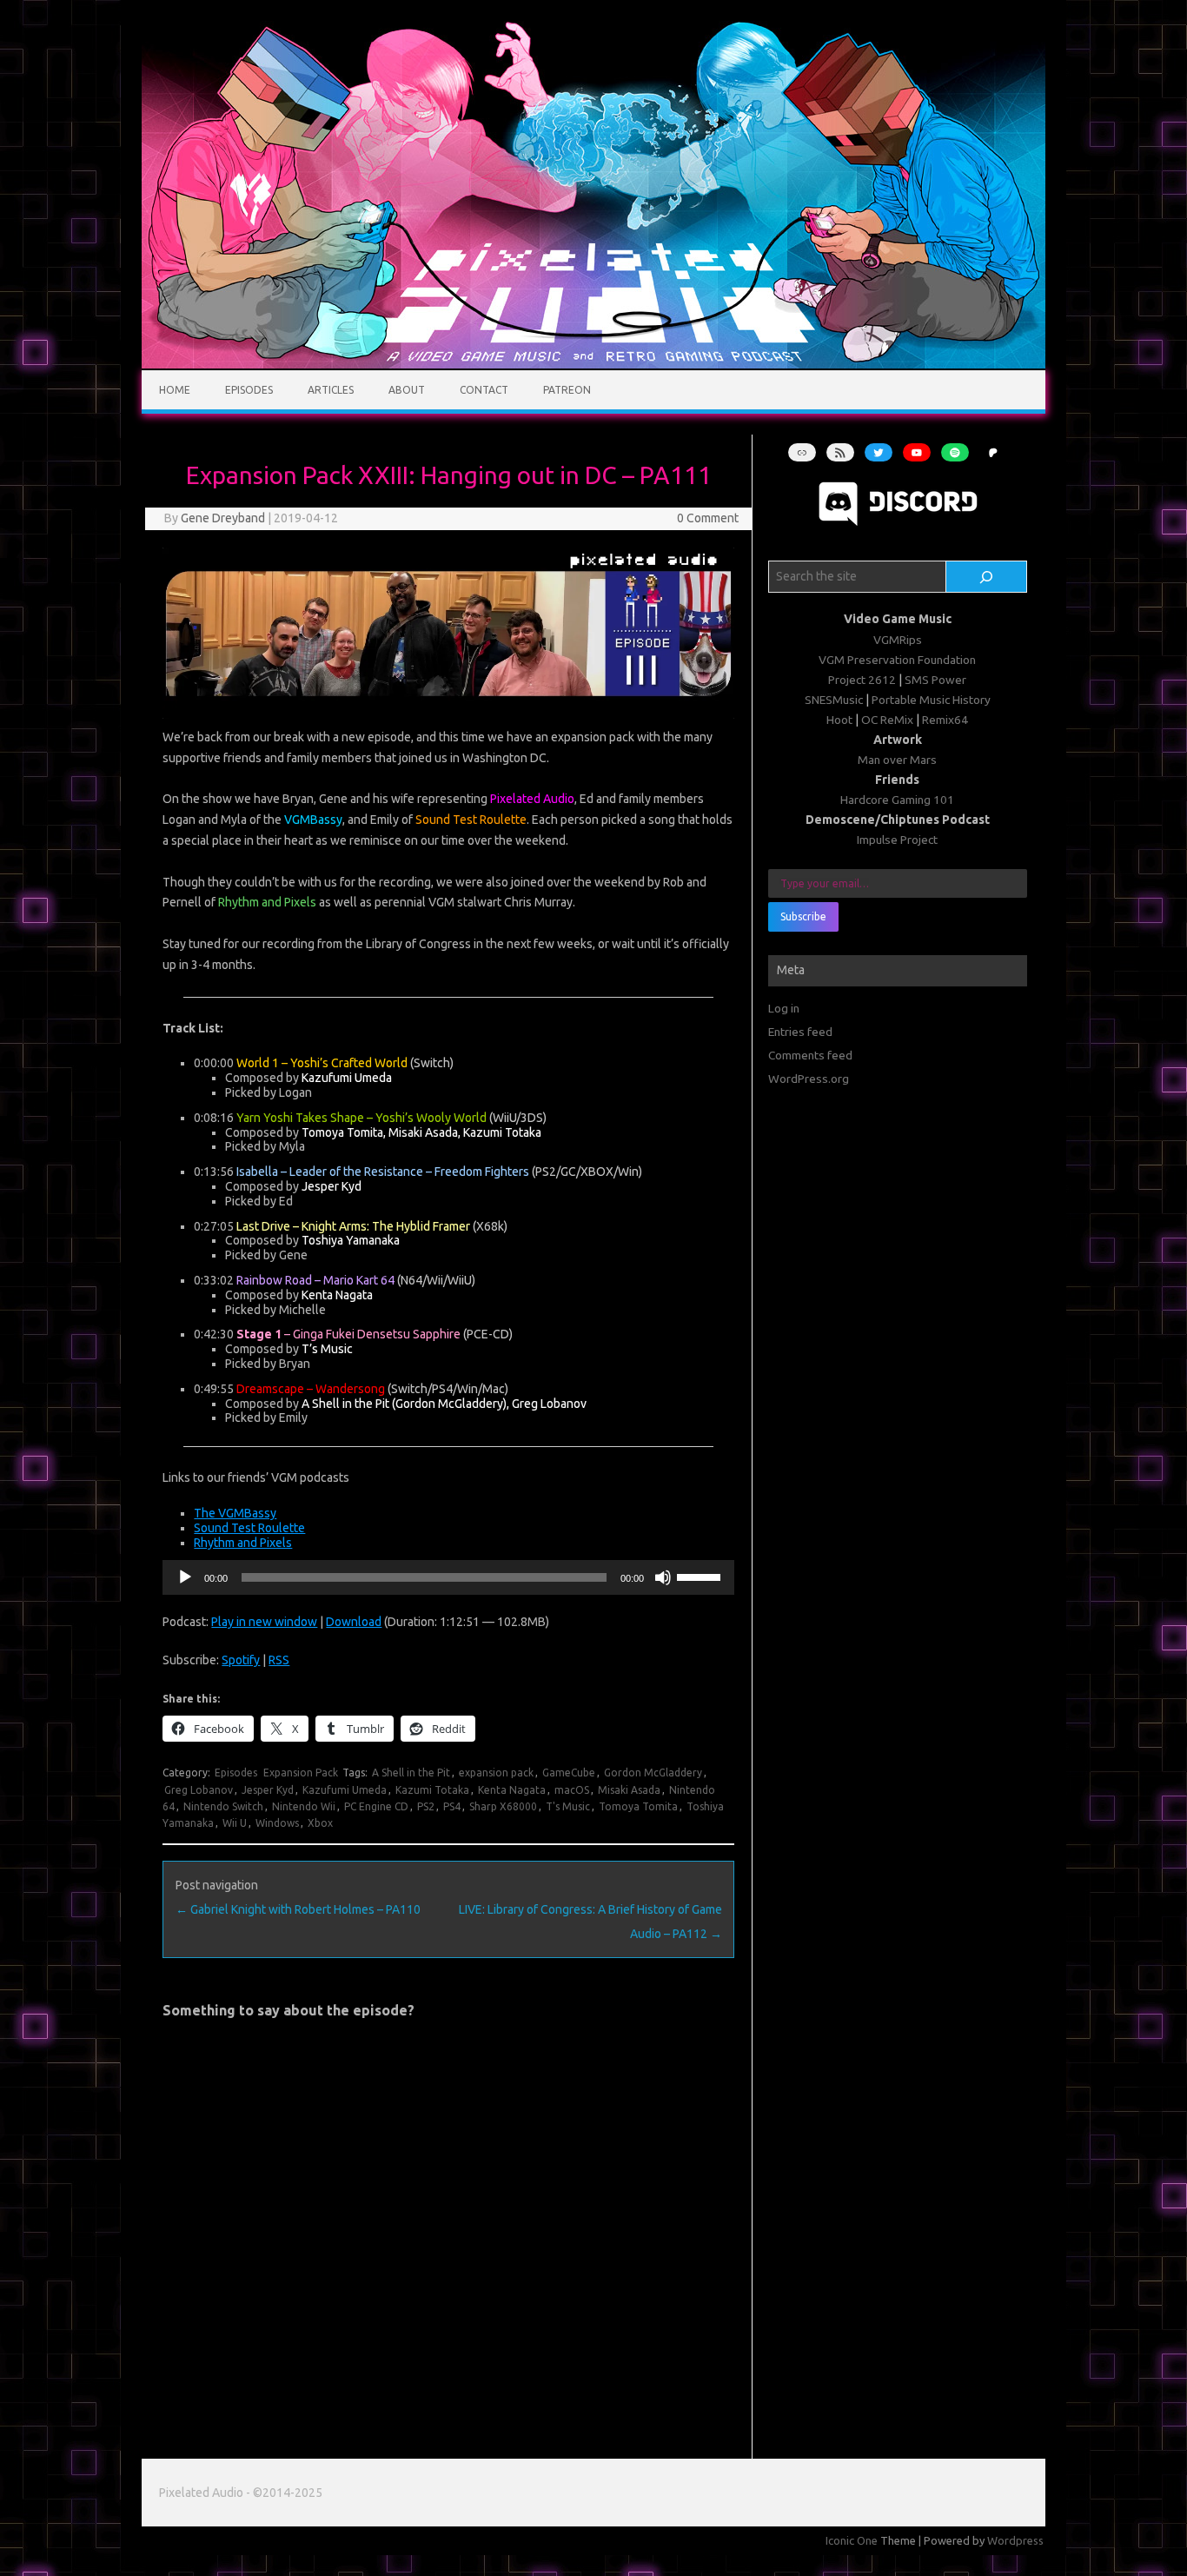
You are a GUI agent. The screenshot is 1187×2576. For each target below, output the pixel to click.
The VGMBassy (235, 1513)
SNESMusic (834, 700)
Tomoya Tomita (638, 1806)
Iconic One (852, 2540)
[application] (448, 1577)
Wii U (235, 1823)
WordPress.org (809, 1079)
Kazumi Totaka (432, 1790)
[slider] (701, 1576)
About (407, 390)
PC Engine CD (376, 1806)
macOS (572, 1790)
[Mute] (663, 1577)
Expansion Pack (301, 1773)
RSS (279, 1660)
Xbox (320, 1823)
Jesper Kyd (268, 1790)
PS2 (426, 1806)
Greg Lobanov (199, 1790)
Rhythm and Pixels (243, 1543)
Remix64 (945, 720)
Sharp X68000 (503, 1806)
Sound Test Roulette (249, 1528)
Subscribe (803, 916)
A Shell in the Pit (411, 1773)
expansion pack (496, 1773)
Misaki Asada (629, 1790)
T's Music (568, 1806)
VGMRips (898, 640)
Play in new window (264, 1622)
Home (175, 390)
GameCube (569, 1773)
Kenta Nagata (512, 1790)
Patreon (567, 390)
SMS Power (935, 680)
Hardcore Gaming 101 (897, 800)
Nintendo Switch (223, 1806)
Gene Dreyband (223, 518)
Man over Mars (897, 760)
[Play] (185, 1577)
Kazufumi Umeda (345, 1790)
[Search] (987, 577)
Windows (277, 1823)
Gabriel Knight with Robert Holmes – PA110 (298, 1909)
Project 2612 (862, 680)
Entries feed (800, 1032)
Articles (331, 390)
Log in (784, 1008)
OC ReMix (887, 720)
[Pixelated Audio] (593, 364)
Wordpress (1015, 2540)
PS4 (452, 1806)
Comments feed (810, 1055)
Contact (484, 390)
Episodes (249, 390)
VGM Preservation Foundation (897, 660)
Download (354, 1622)
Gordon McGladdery (653, 1773)
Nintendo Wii (304, 1806)
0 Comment (708, 518)
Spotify (241, 1660)
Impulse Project (897, 840)
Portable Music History (931, 700)
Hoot (839, 720)
